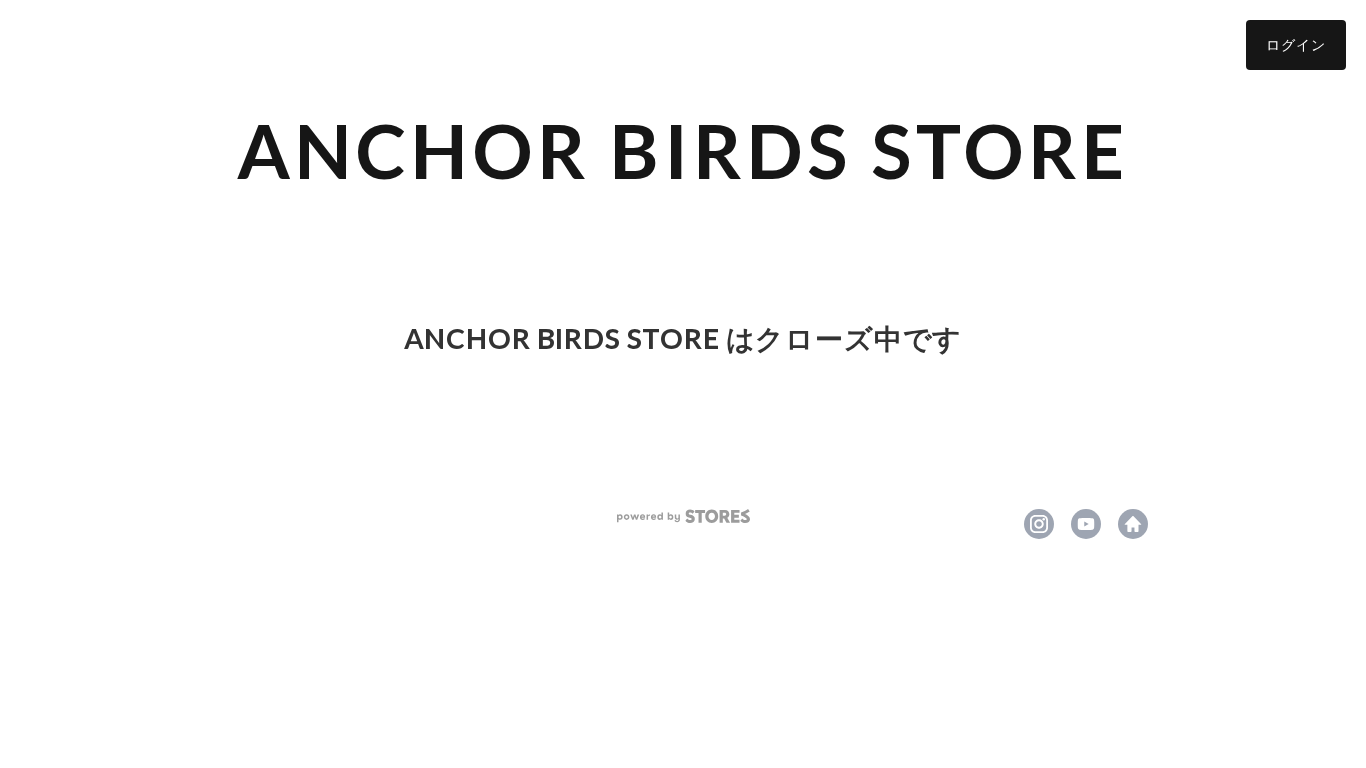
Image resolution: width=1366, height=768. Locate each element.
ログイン (1296, 44)
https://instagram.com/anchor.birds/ (1039, 524)
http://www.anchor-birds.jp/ (1133, 524)
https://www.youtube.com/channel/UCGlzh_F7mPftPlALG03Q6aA (1086, 524)
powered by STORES (683, 516)
